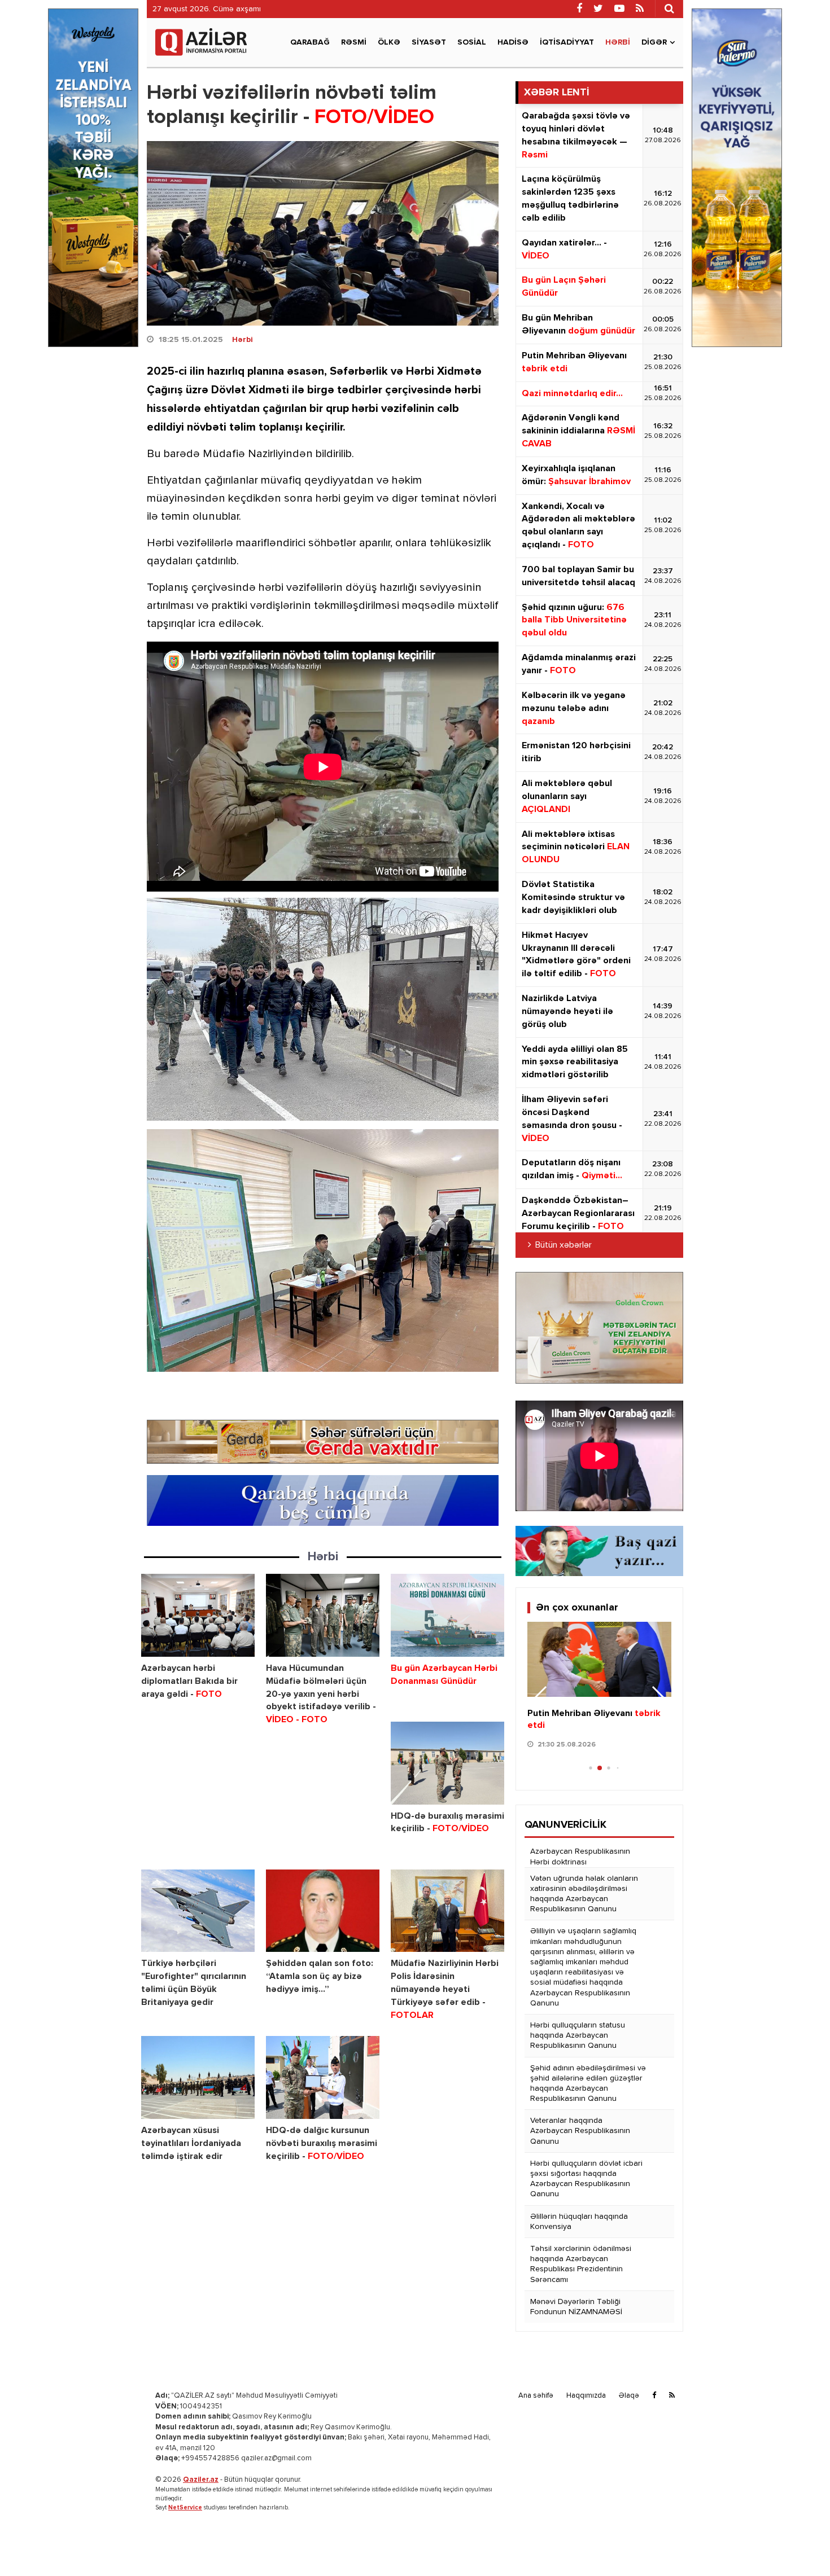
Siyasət (429, 42)
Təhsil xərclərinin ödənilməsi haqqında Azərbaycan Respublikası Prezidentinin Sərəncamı (581, 2264)
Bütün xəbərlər (563, 1245)
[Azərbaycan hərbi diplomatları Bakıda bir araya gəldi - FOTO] (198, 1615)
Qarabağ (310, 42)
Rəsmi (354, 42)
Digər (654, 42)
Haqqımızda (586, 2396)
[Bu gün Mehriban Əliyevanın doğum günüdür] (599, 1660)
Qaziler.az (201, 2480)
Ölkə (389, 42)
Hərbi (618, 42)
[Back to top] (798, 2544)
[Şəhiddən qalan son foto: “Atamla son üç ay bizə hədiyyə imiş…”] (323, 1911)
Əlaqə (629, 2396)
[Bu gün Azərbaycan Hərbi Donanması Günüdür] (447, 1615)
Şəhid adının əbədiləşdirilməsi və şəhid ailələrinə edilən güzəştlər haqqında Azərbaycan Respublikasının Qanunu (588, 2084)
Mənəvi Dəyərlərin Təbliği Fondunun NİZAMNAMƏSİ (576, 2307)
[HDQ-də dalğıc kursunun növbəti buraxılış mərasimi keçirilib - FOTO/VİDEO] (323, 2077)
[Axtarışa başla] (669, 8)
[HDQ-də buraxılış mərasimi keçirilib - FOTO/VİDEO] (447, 1763)
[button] (658, 1699)
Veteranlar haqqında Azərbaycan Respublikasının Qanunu (580, 2131)
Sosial (472, 42)
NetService (185, 2507)
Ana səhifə (536, 2396)
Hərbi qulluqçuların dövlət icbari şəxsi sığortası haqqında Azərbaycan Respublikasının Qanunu (586, 2179)
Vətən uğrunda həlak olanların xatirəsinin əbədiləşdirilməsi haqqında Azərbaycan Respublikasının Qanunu (584, 1894)
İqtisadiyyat (567, 42)
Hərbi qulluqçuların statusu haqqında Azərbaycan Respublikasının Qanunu (578, 2035)
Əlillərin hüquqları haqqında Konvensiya (579, 2222)
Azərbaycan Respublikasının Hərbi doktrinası (580, 1857)
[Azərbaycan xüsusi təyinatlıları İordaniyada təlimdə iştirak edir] (198, 2077)
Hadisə (513, 42)
